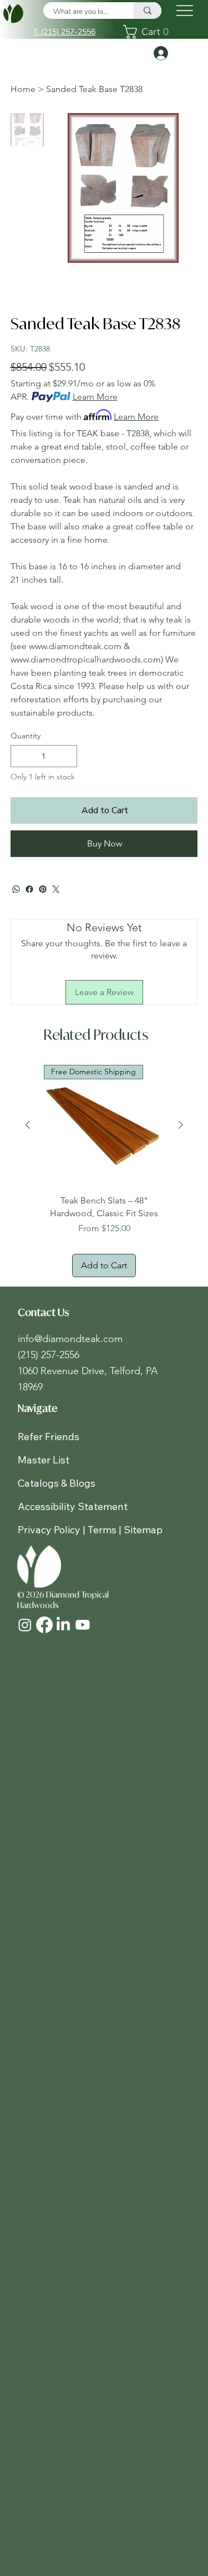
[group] (104, 1171)
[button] (149, 32)
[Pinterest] (43, 889)
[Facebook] (29, 889)
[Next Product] (181, 1125)
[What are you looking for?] (148, 11)
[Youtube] (83, 1625)
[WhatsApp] (16, 889)
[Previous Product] (28, 1125)
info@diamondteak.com (70, 1339)
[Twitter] (56, 889)
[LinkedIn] (63, 1625)
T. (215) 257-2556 (64, 32)
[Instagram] (25, 1625)
